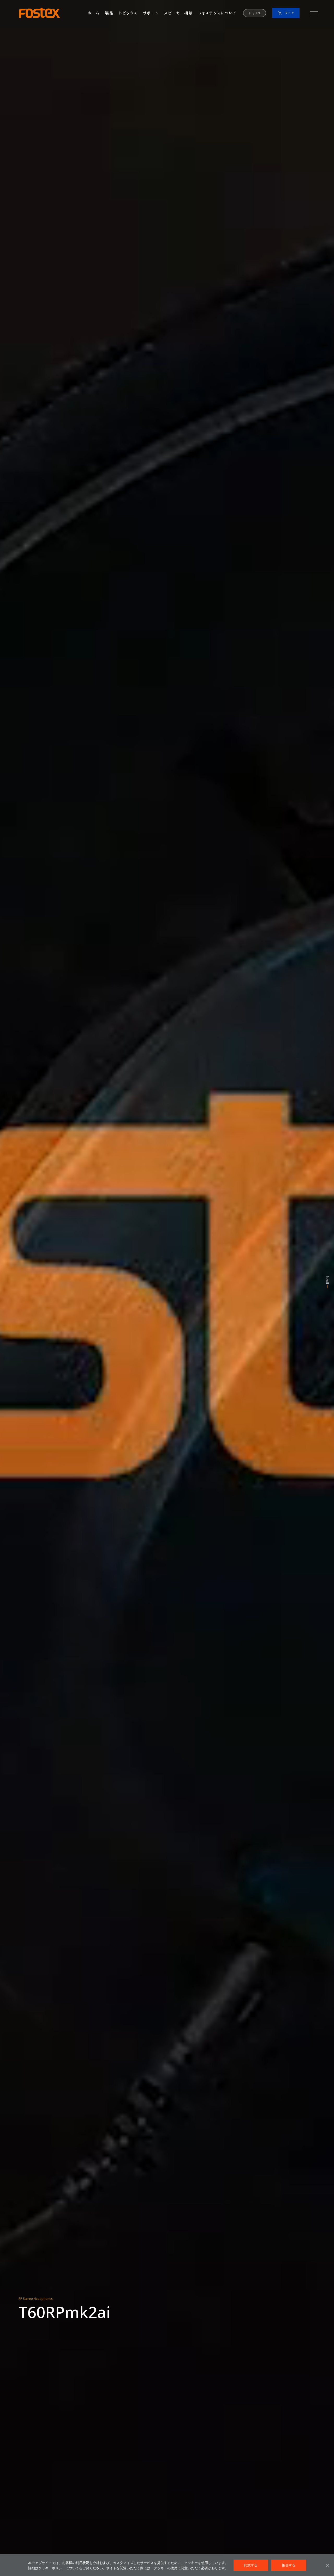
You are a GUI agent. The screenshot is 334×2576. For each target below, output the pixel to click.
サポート (151, 13)
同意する (251, 2565)
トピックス (128, 13)
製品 (109, 13)
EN (258, 13)
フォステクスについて (217, 13)
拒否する (289, 2565)
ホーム (93, 13)
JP (250, 13)
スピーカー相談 (178, 13)
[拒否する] (327, 2565)
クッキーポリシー (52, 2568)
